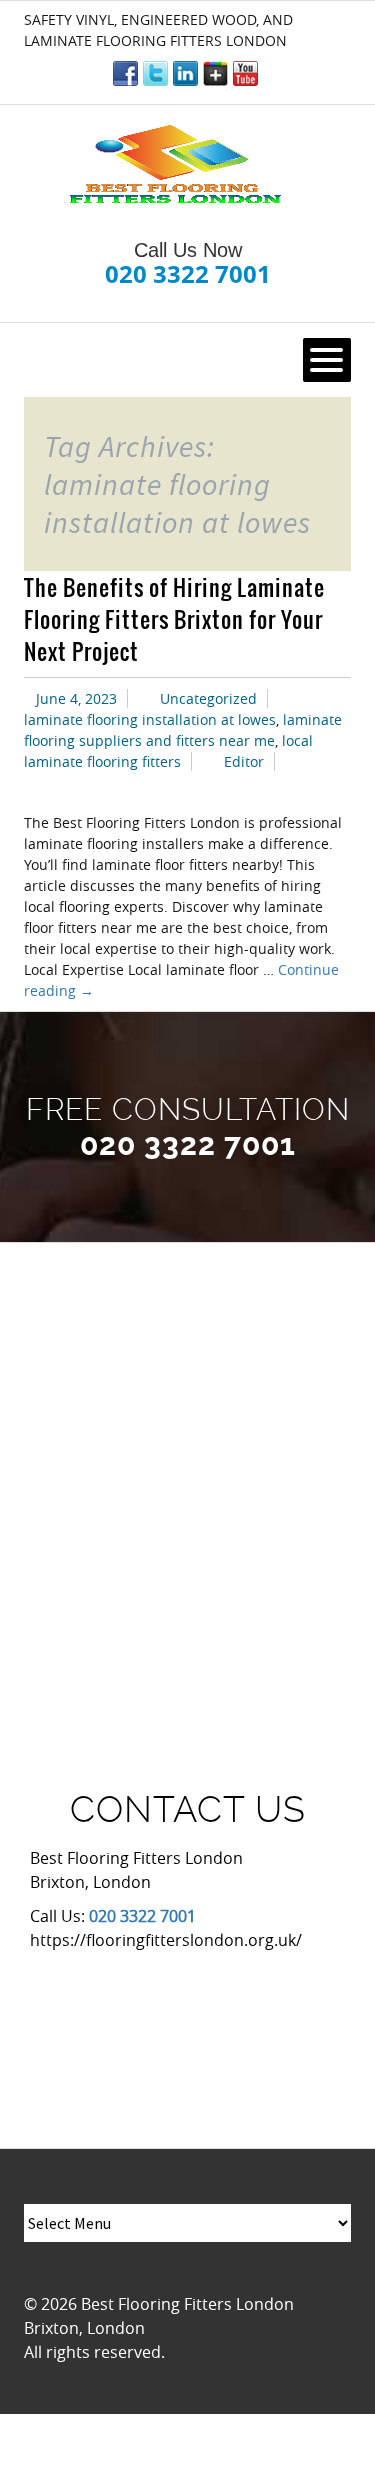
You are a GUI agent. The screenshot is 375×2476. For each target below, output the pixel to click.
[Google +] (215, 73)
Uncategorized (208, 698)
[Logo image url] (177, 165)
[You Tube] (245, 73)
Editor (244, 761)
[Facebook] (125, 73)
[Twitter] (155, 73)
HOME (57, 360)
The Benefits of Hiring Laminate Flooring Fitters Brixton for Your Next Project (174, 619)
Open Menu (327, 360)
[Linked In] (185, 73)
